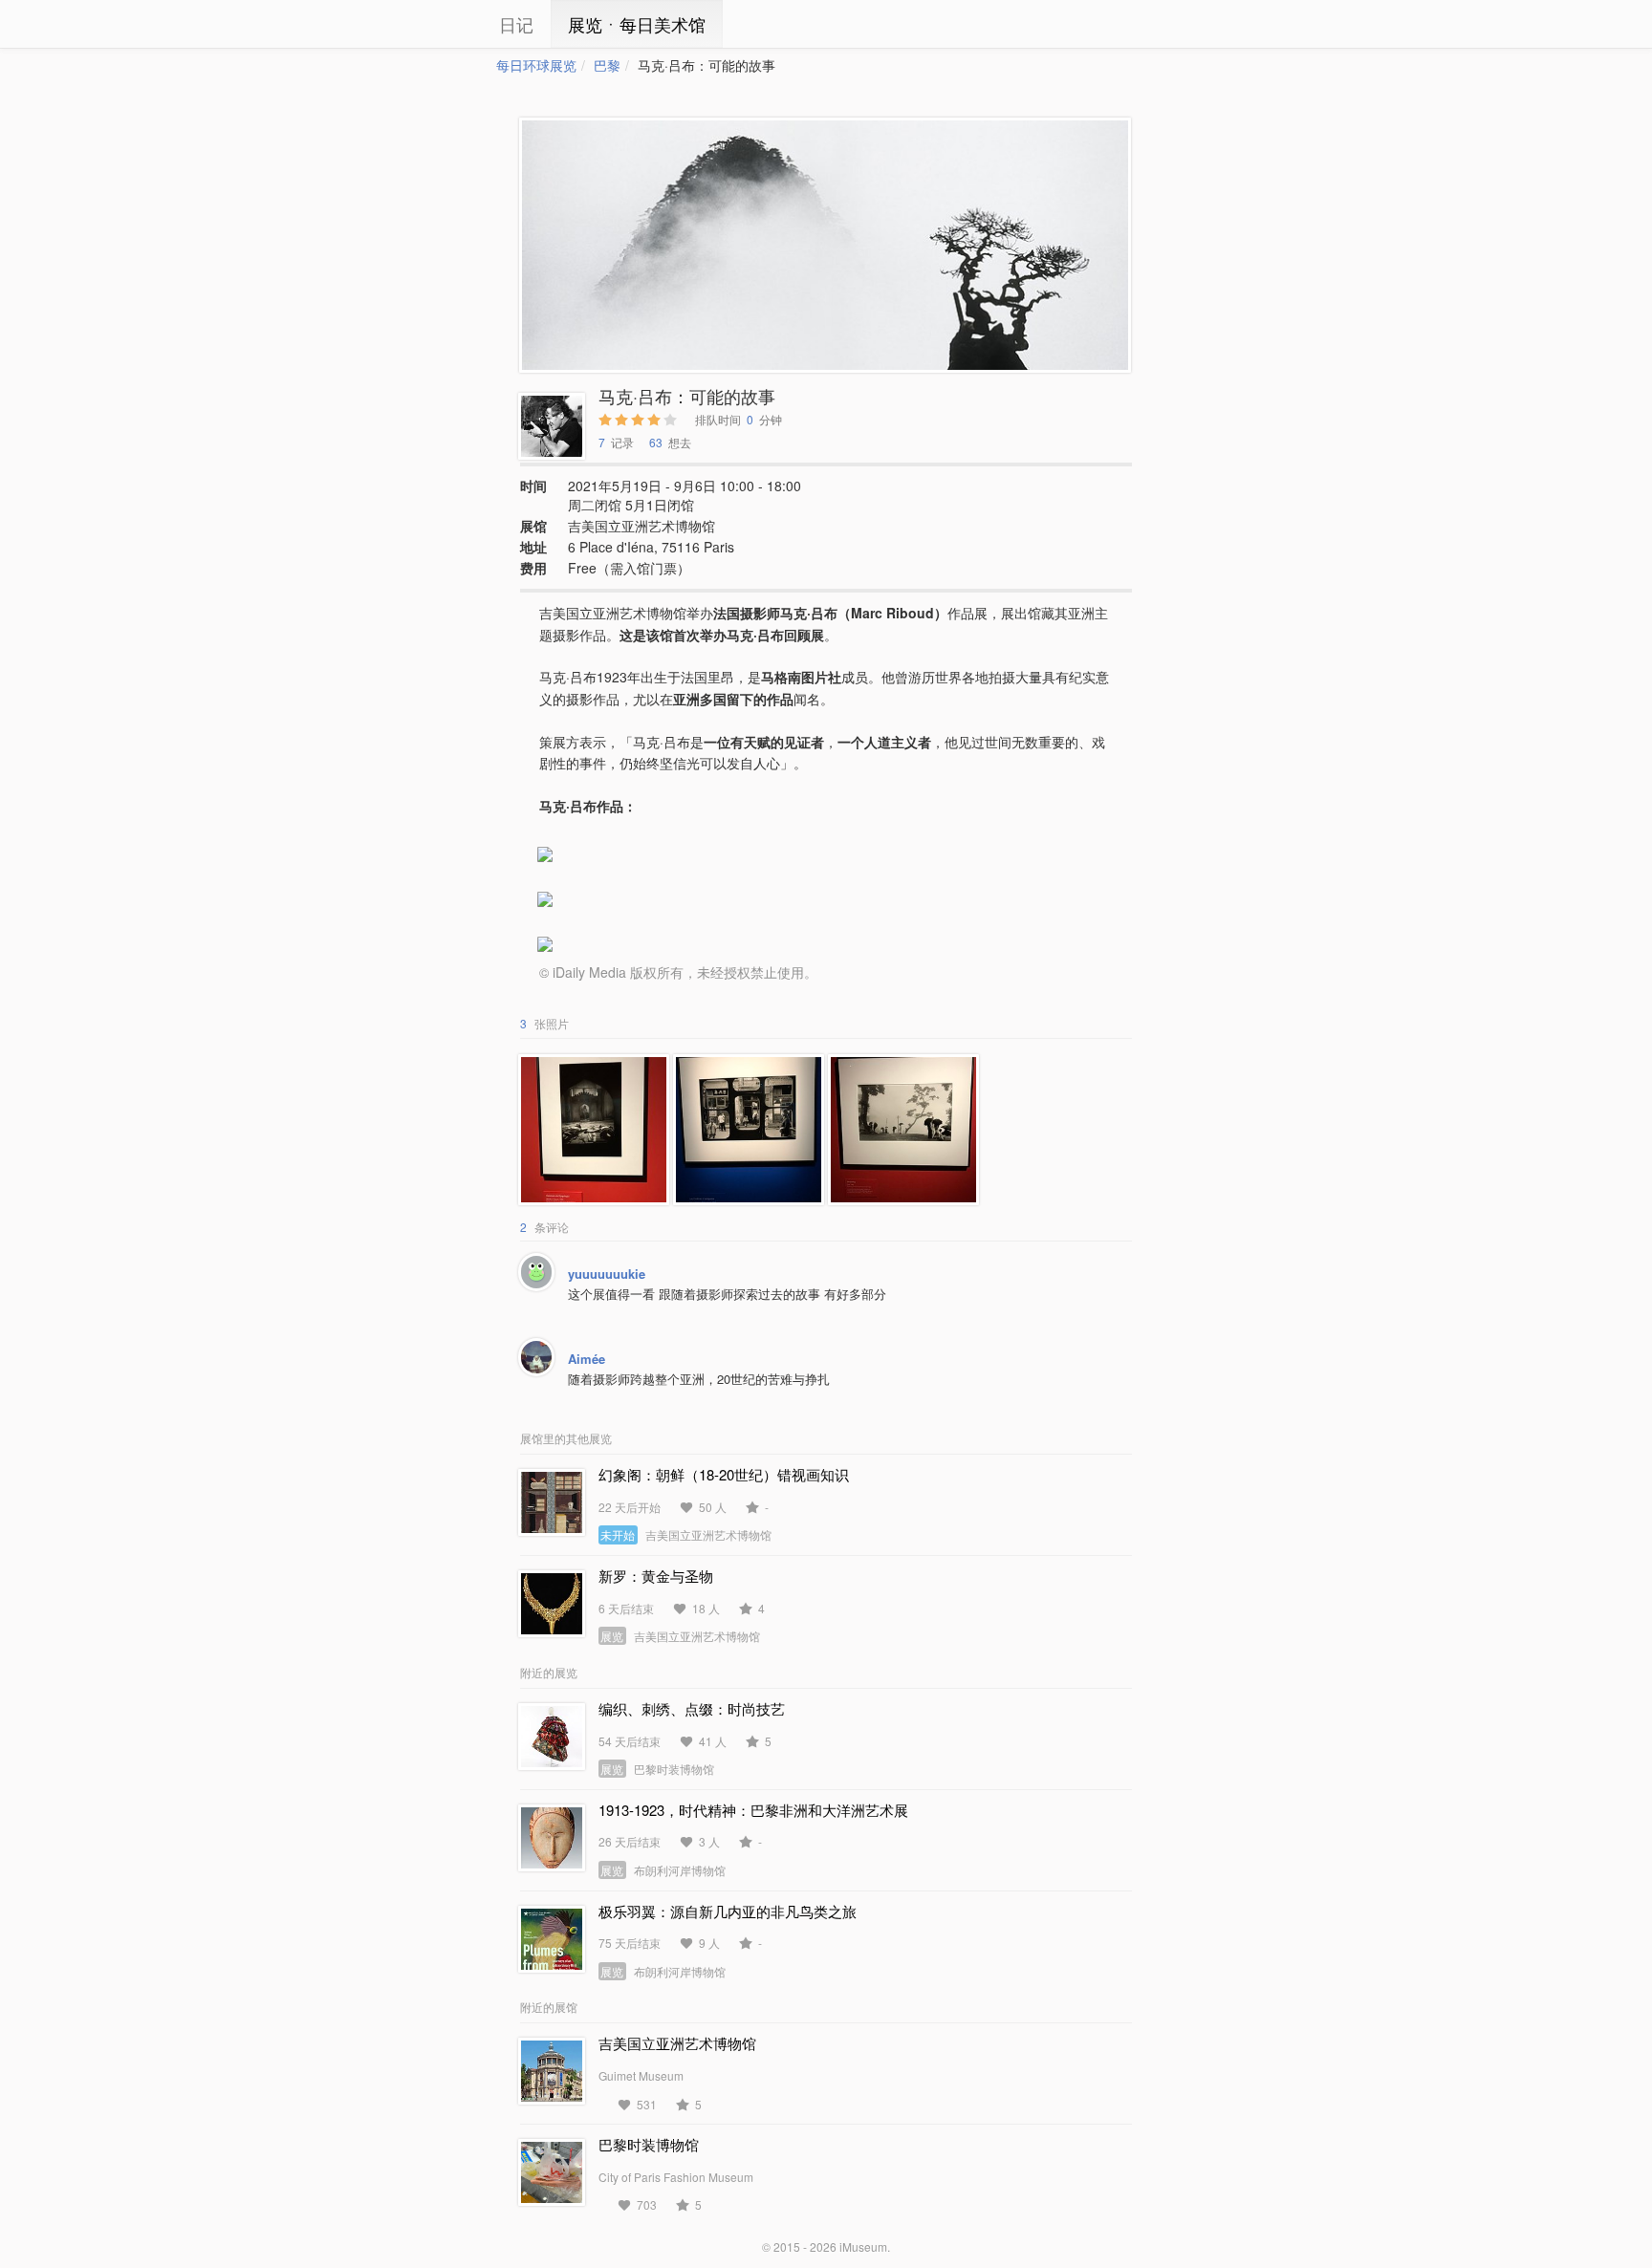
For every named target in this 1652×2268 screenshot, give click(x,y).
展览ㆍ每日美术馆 (637, 24)
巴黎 (607, 65)
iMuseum (863, 2246)
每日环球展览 (536, 65)
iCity (439, 24)
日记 (516, 24)
